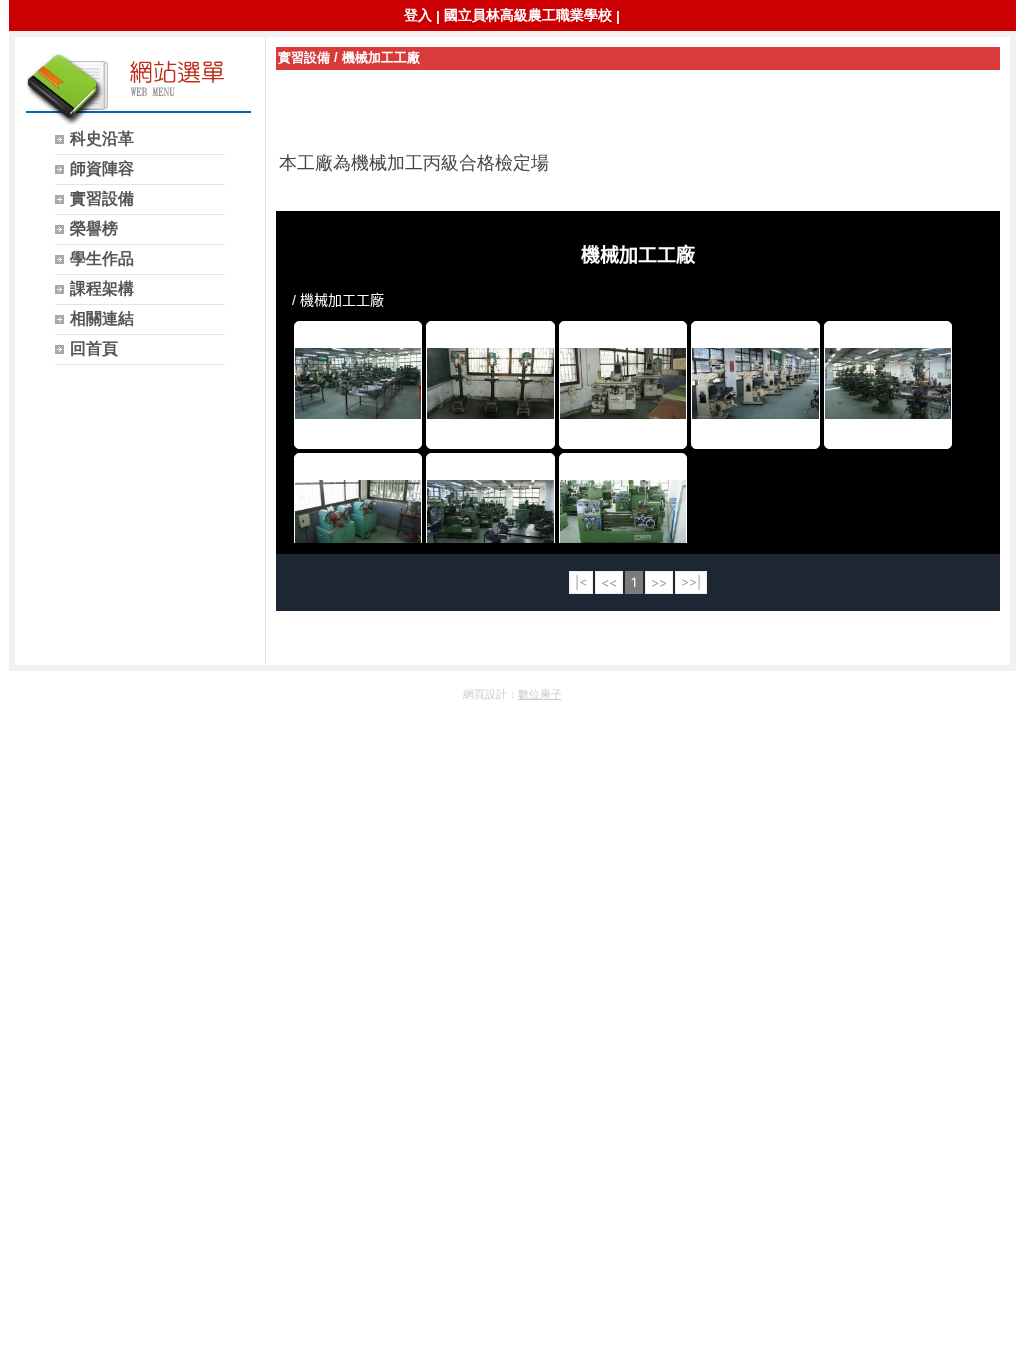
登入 (418, 15)
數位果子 (540, 694)
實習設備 (304, 57)
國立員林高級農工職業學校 (528, 15)
